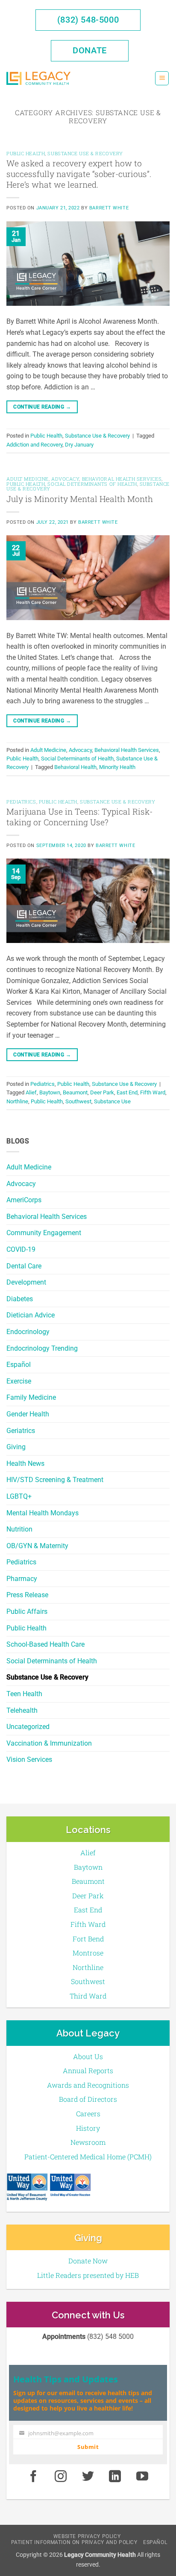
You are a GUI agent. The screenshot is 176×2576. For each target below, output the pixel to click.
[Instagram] (61, 2477)
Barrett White (109, 208)
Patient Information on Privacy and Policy (74, 2542)
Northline (17, 1101)
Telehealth (22, 1710)
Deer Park (102, 1092)
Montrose (88, 1953)
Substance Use (112, 1101)
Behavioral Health (75, 767)
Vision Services (29, 1759)
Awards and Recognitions (88, 2085)
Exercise (19, 1381)
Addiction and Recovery (34, 445)
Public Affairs (27, 1611)
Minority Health (117, 767)
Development (26, 1282)
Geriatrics (21, 1431)
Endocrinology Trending (42, 1348)
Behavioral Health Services (47, 1217)
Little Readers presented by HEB (88, 2275)
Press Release (27, 1595)
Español (19, 1365)
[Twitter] (88, 2477)
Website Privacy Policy (87, 2536)
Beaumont (75, 1092)
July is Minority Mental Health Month (80, 499)
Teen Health (24, 1694)
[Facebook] (33, 2477)
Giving (16, 1447)
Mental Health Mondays (43, 1513)
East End (127, 1092)
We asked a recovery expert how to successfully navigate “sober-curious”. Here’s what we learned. (79, 174)
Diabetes (20, 1299)
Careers (88, 2113)
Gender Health (28, 1414)
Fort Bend (88, 1939)
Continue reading (42, 407)
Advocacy (21, 1184)
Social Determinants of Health (52, 1661)
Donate (90, 50)
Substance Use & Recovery (47, 1677)
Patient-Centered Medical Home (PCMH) (88, 2157)
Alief (31, 1092)
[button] (162, 78)
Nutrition (19, 1529)
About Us (88, 2056)
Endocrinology (28, 1332)
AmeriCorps (24, 1200)
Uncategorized (28, 1727)
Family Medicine (31, 1397)
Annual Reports (88, 2070)
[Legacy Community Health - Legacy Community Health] (38, 78)
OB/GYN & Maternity (37, 1546)
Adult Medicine (29, 1167)
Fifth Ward (153, 1092)
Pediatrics (21, 1562)
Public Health (26, 1628)
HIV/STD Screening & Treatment (55, 1480)
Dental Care (24, 1266)
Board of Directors (88, 2099)
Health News (25, 1464)
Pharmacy (22, 1579)
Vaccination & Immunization (49, 1743)
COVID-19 (21, 1249)
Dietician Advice (31, 1315)
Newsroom (88, 2142)
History (88, 2128)
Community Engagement (44, 1233)
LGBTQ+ (19, 1496)
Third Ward (88, 1996)
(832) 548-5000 (88, 20)
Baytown (50, 1092)
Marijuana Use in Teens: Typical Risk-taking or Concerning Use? (79, 817)
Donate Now (88, 2261)
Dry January (79, 445)
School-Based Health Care (45, 1644)
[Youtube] (142, 2477)
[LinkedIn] (115, 2477)
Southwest (78, 1101)
